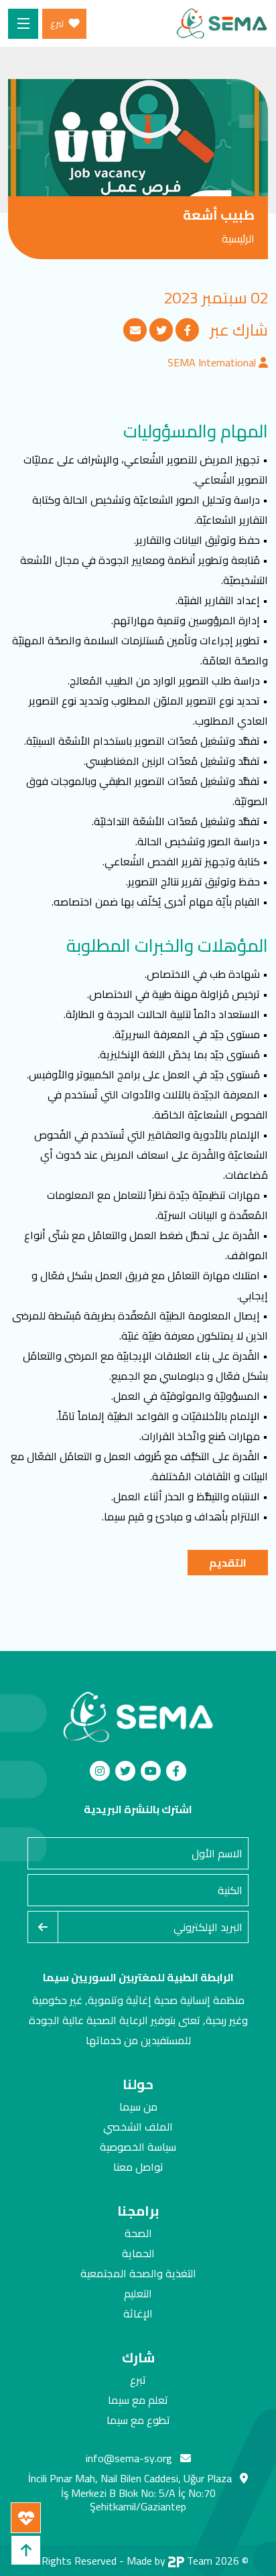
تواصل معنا (138, 2167)
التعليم (138, 2293)
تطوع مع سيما (138, 2420)
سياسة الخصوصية (138, 2147)
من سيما (138, 2106)
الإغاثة (138, 2313)
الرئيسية (238, 238)
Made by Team (169, 2561)
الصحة (138, 2233)
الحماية (138, 2253)
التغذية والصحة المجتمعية (138, 2273)
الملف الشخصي (138, 2127)
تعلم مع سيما (138, 2400)
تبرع (138, 2380)
